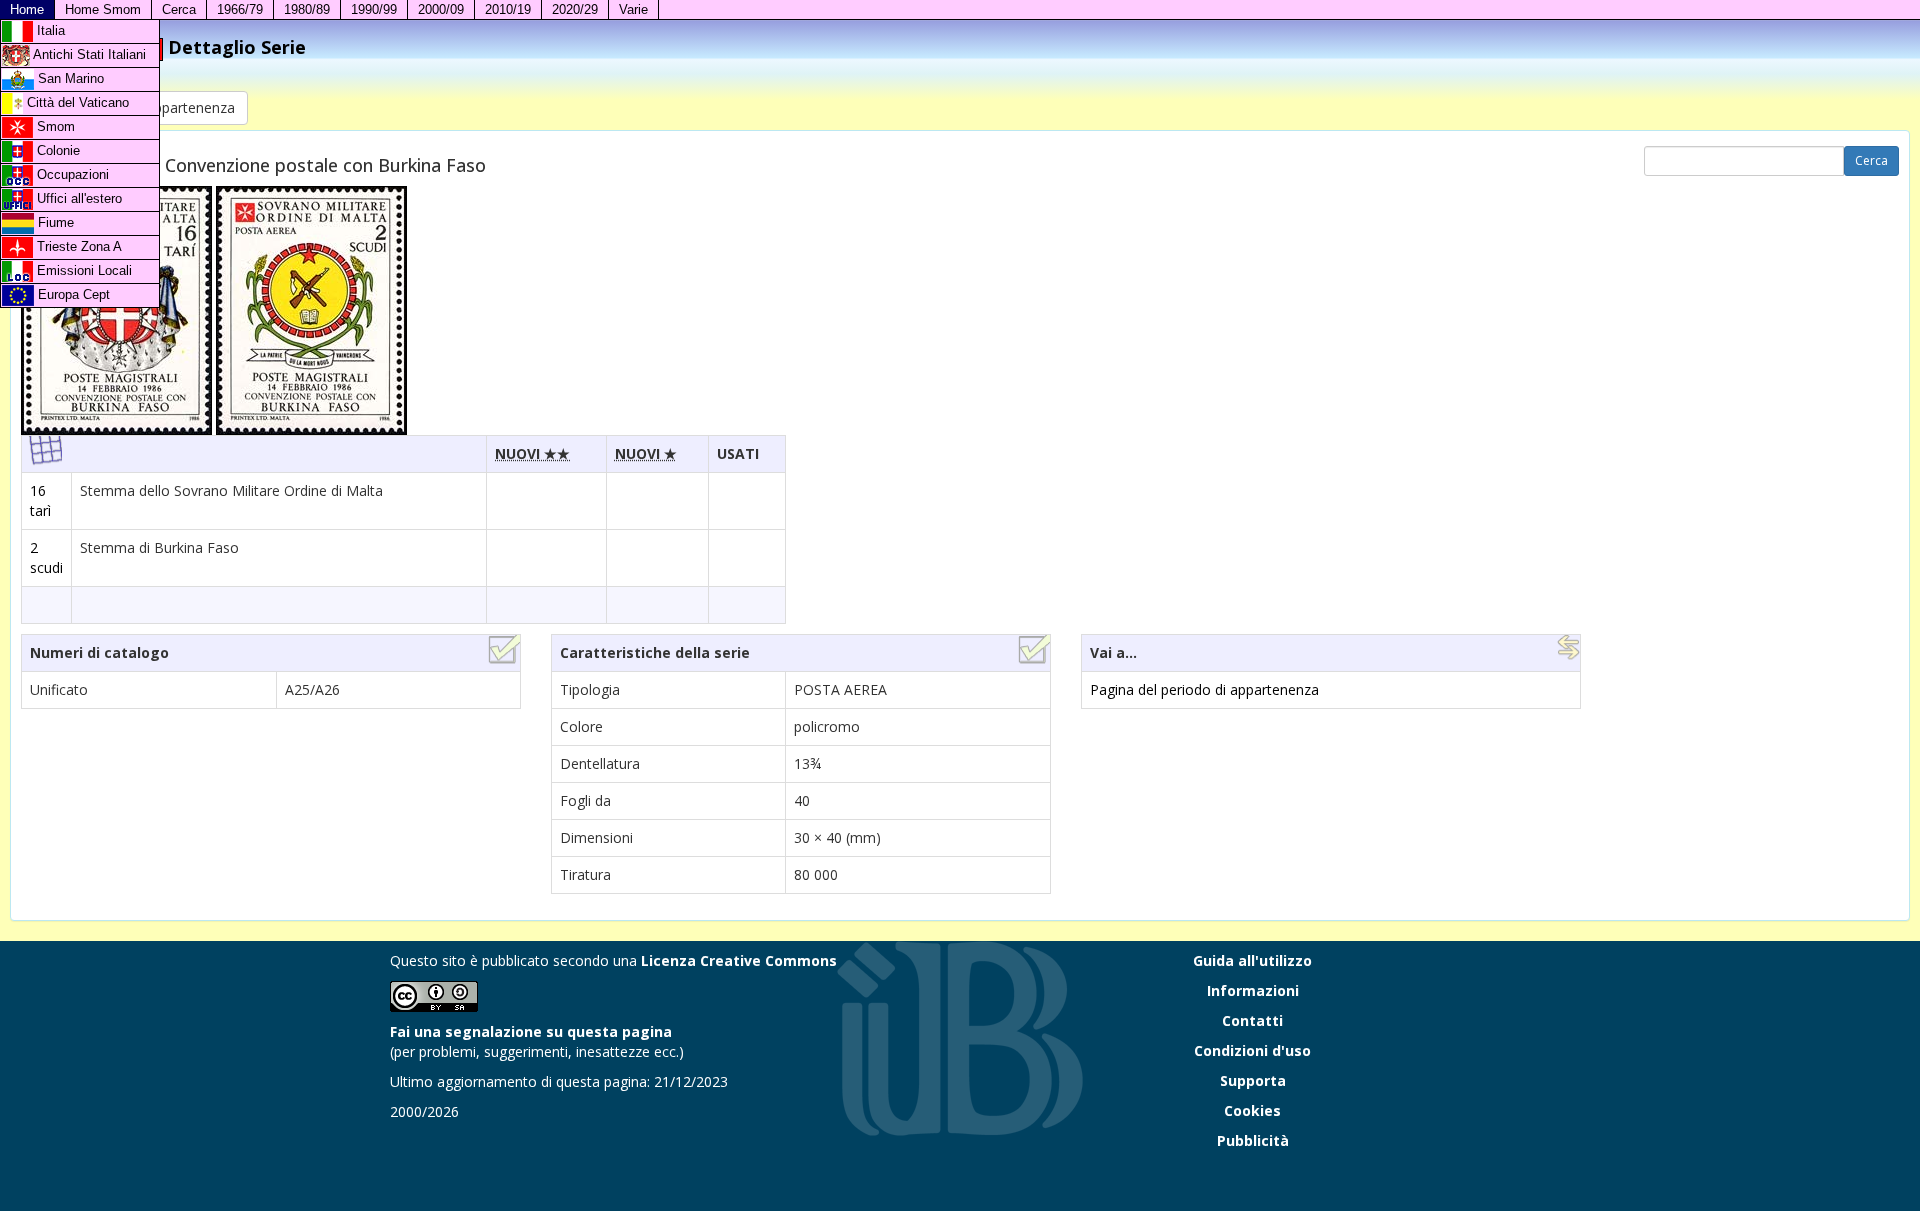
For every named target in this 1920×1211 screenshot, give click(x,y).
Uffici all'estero (77, 198)
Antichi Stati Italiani (88, 54)
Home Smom (103, 9)
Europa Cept (72, 294)
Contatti (1252, 1020)
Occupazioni (71, 174)
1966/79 (240, 9)
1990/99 (374, 9)
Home (27, 9)
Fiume (54, 222)
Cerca (179, 9)
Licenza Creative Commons (739, 960)
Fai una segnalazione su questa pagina (531, 1031)
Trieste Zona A (77, 246)
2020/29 (575, 9)
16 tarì (40, 500)
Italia (49, 30)
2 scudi (46, 557)
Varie (633, 9)
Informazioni (1253, 990)
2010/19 (508, 9)
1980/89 (307, 9)
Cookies (1252, 1110)
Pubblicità (1253, 1140)
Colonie (56, 150)
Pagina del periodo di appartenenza (1204, 689)
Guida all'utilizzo (1252, 960)
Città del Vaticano (76, 102)
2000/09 (441, 9)
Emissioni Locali (82, 270)
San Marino (69, 78)
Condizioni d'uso (1252, 1050)
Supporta (1253, 1080)
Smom (54, 126)
